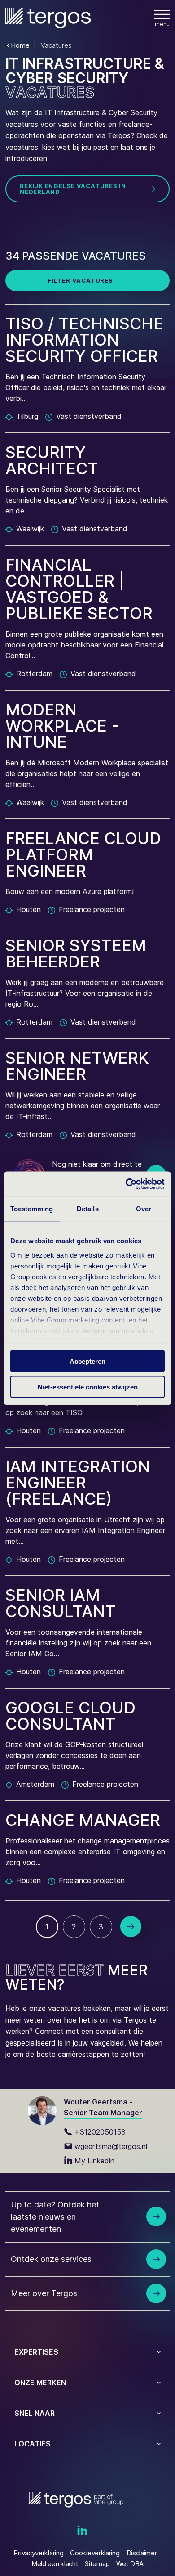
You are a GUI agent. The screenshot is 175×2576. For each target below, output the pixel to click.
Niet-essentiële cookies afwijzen (88, 1387)
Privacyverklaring (38, 2553)
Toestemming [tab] (32, 1209)
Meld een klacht (55, 2564)
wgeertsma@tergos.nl (111, 2146)
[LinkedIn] (82, 2531)
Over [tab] (144, 1209)
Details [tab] (88, 1209)
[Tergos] (48, 18)
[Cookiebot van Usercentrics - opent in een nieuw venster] (126, 1184)
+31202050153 (100, 2132)
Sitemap (97, 2564)
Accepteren (87, 1361)
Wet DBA (130, 2564)
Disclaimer (142, 2553)
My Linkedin (94, 2161)
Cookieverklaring (95, 2553)
